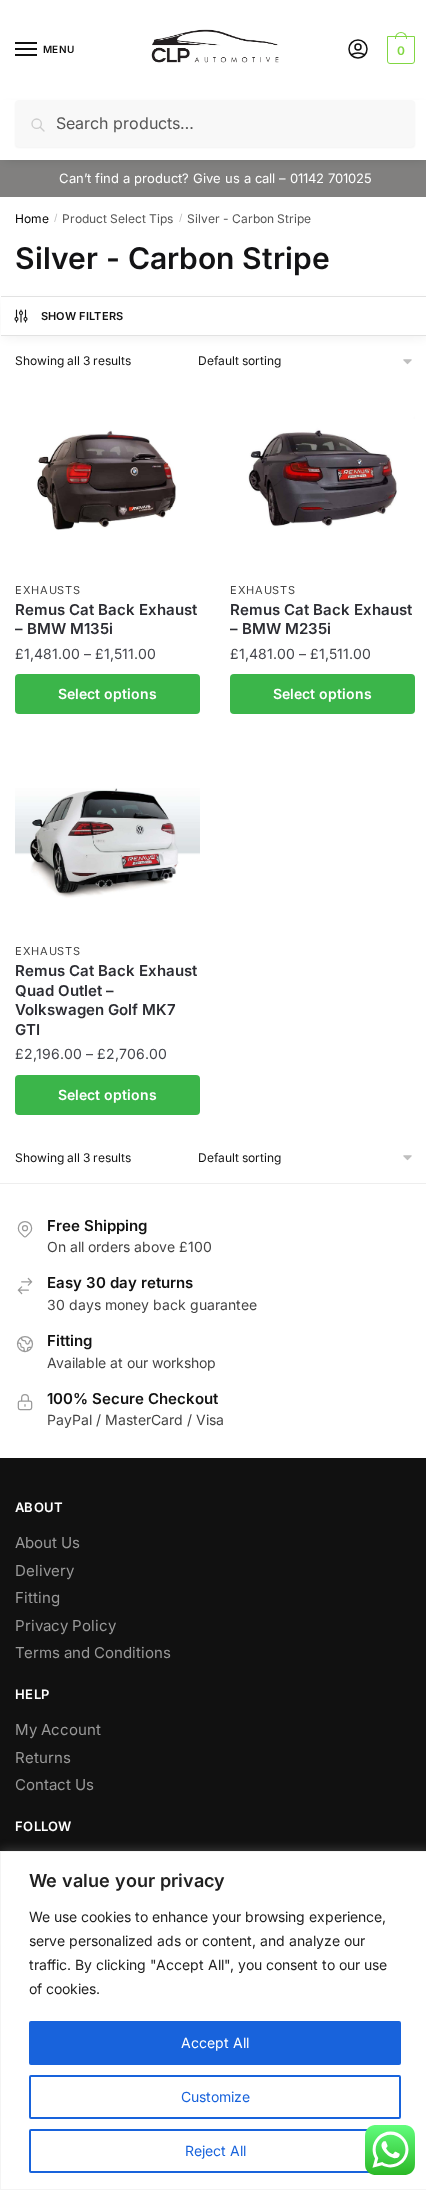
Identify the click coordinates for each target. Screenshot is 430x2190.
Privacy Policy (65, 1625)
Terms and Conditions (93, 1652)
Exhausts (48, 590)
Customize (215, 2096)
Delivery (44, 1570)
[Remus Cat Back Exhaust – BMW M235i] (322, 478)
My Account (58, 1729)
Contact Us (54, 1784)
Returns (43, 1757)
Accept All (215, 2042)
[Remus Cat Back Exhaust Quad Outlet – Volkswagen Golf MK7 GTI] (107, 839)
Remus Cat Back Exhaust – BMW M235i (321, 619)
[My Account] (358, 50)
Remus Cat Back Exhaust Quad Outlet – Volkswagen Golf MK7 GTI (106, 1000)
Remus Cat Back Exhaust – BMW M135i (106, 619)
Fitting (37, 1597)
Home (32, 218)
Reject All (215, 2150)
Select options (107, 693)
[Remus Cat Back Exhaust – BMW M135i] (107, 478)
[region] (215, 2020)
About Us (47, 1542)
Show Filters (82, 316)
